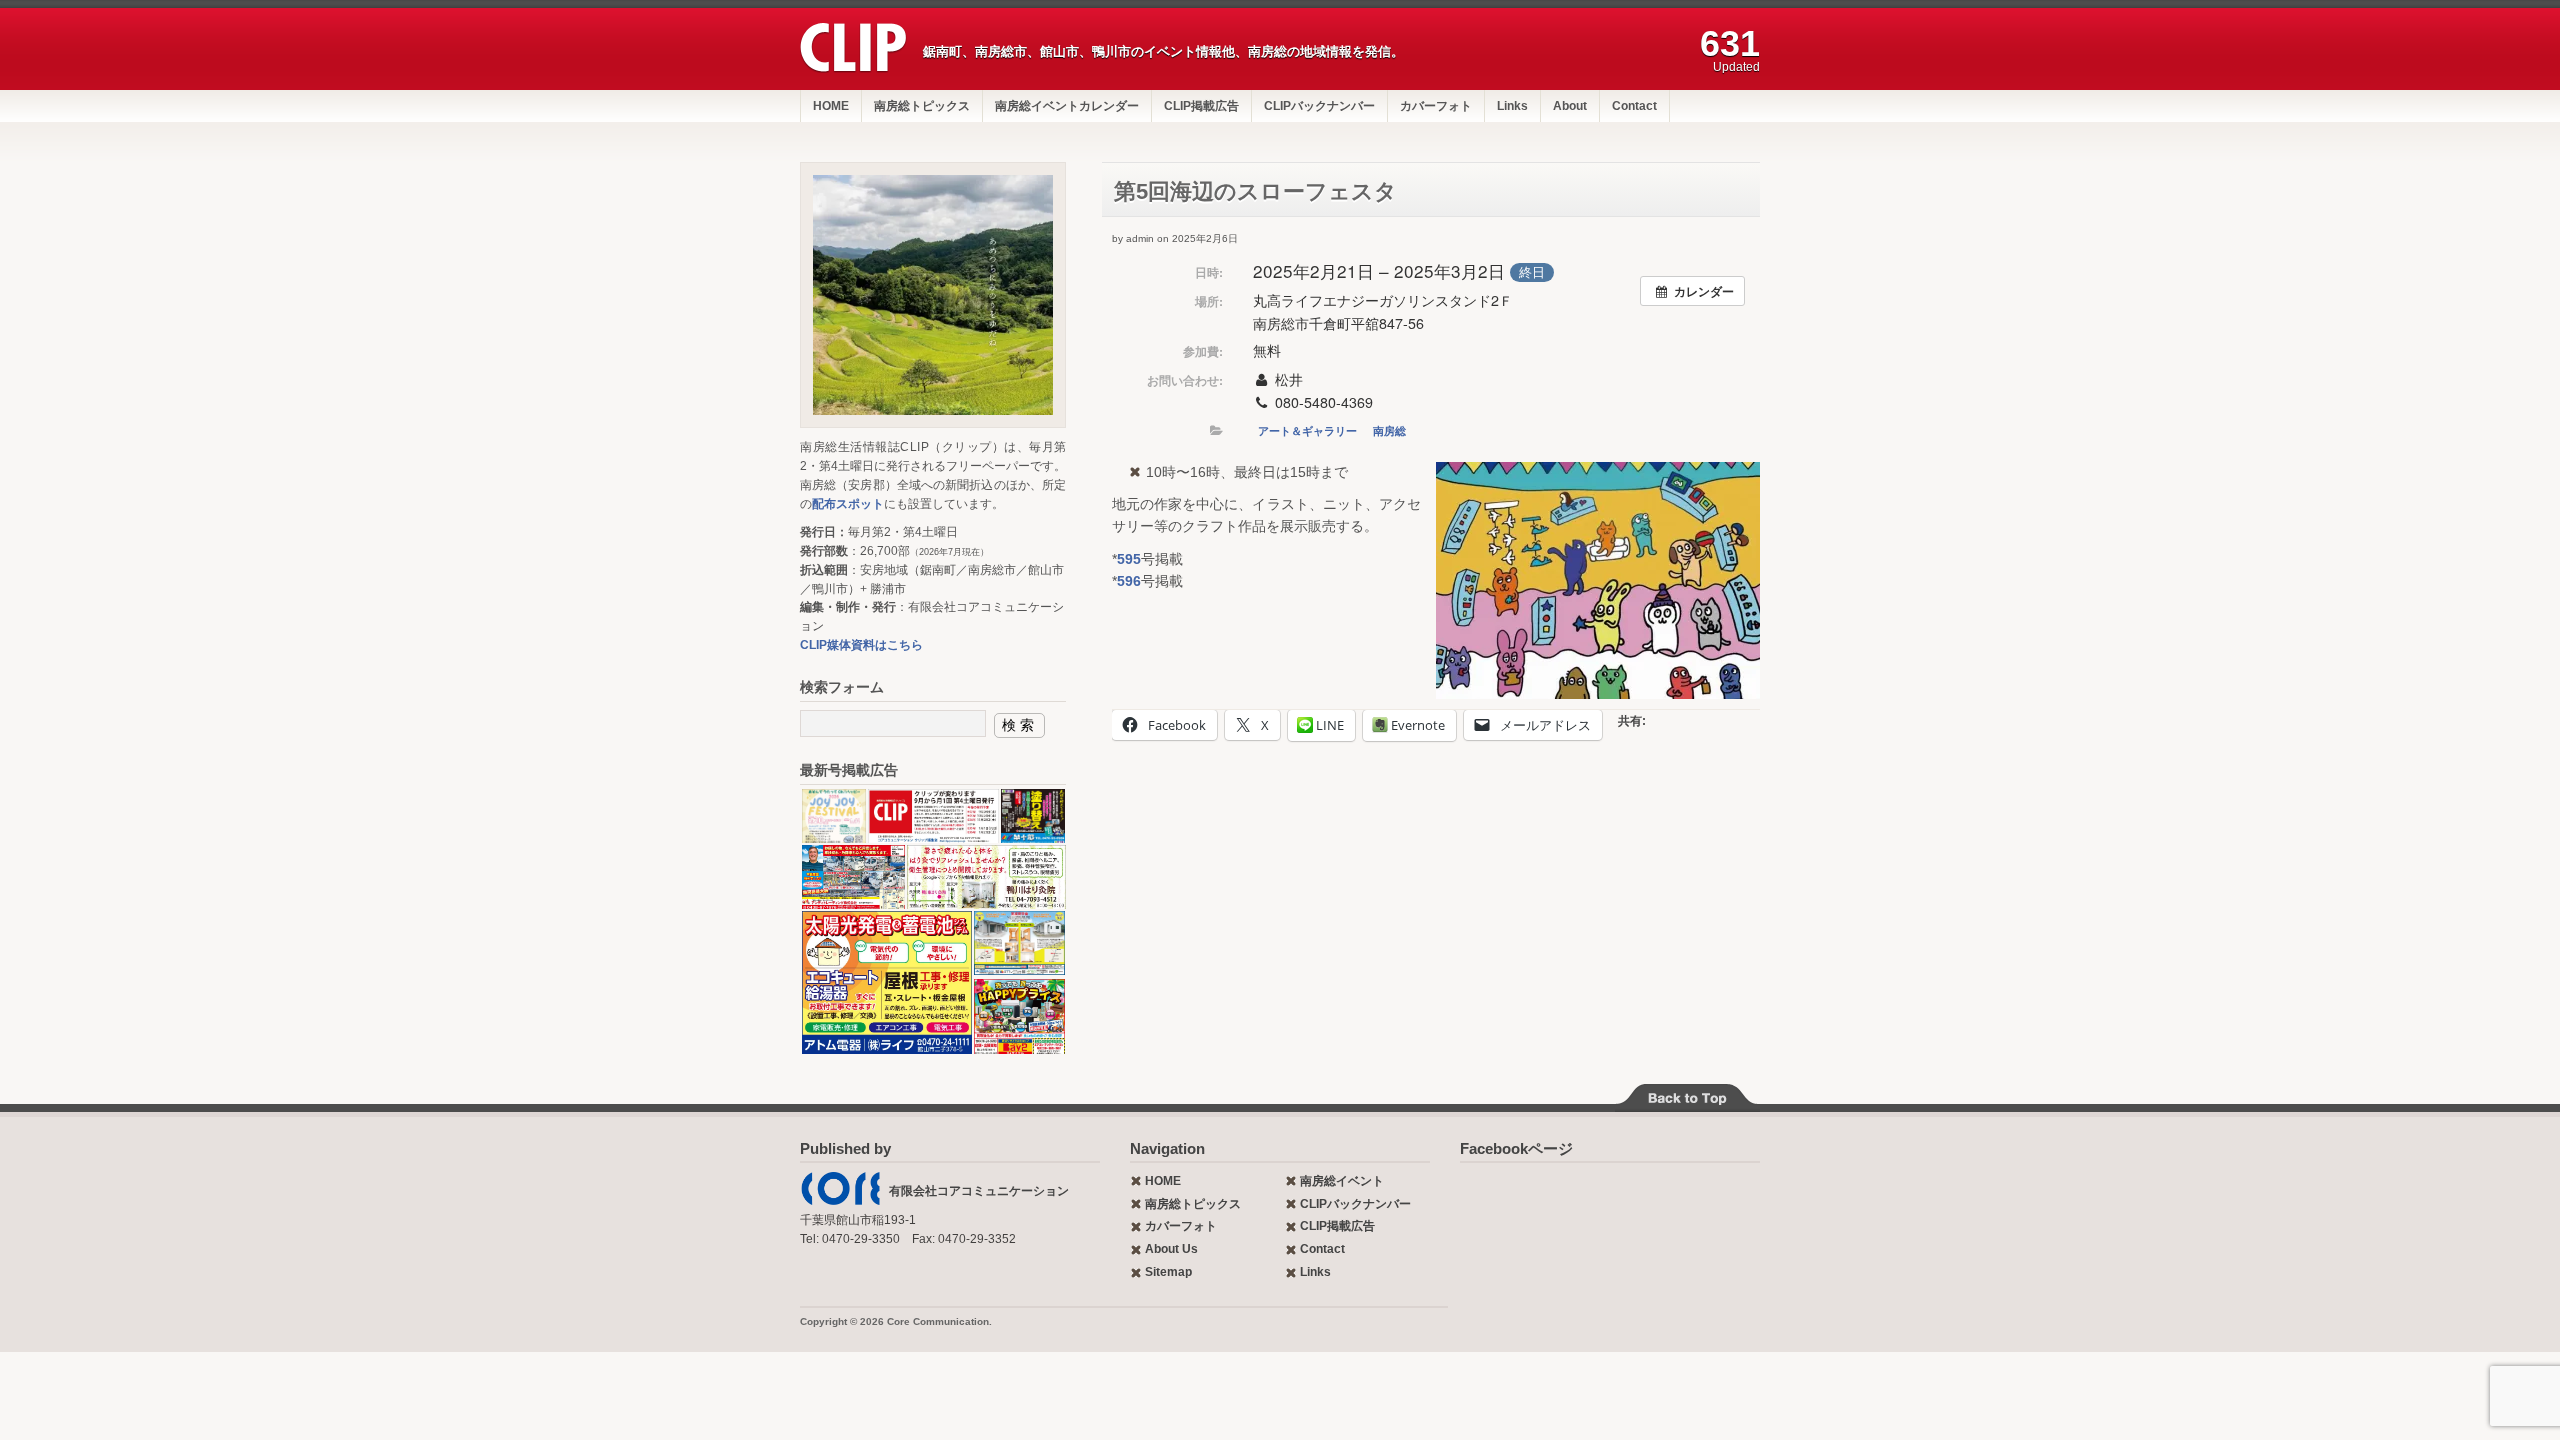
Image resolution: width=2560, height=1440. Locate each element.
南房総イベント (1342, 1181)
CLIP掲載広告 (1201, 106)
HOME (831, 106)
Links (1512, 106)
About (1570, 106)
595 (1129, 559)
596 (1129, 581)
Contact (1634, 106)
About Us (1171, 1249)
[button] (833, 816)
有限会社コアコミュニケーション (979, 1191)
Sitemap (1168, 1272)
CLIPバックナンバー (1319, 106)
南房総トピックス (922, 106)
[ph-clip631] (933, 295)
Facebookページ (1516, 1148)
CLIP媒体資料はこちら (861, 645)
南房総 (1389, 430)
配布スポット (848, 504)
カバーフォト (1436, 106)
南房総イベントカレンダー (1067, 106)
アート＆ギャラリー (1307, 430)
